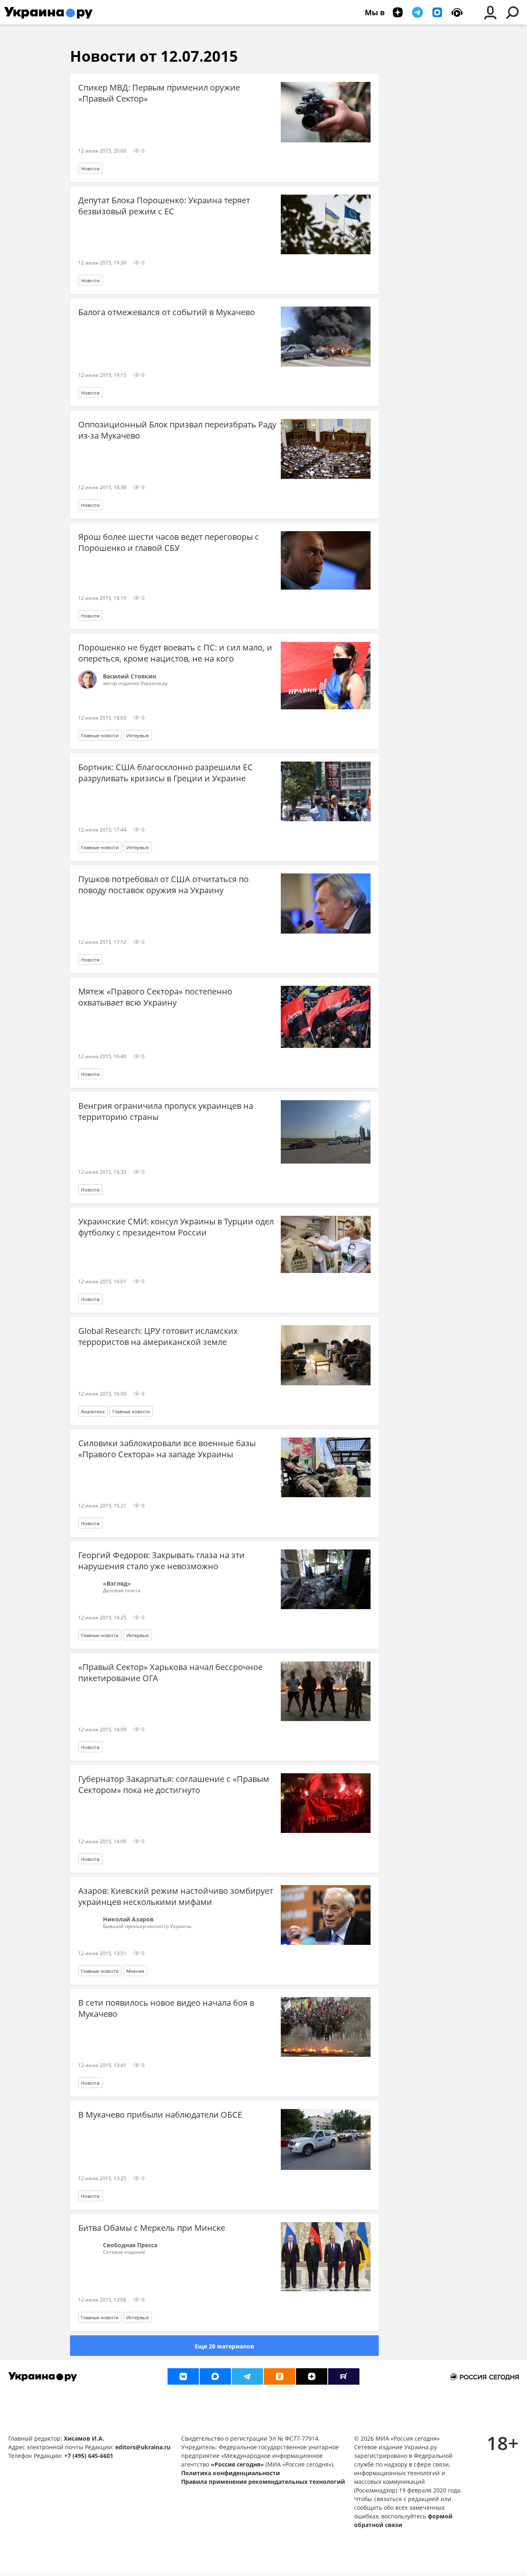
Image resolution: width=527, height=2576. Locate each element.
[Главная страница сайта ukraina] (48, 12)
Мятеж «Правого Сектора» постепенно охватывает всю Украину (155, 997)
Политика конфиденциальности (231, 2473)
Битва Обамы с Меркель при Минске (152, 2228)
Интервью (138, 735)
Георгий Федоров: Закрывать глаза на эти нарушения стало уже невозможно (161, 1561)
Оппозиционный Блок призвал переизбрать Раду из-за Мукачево (177, 430)
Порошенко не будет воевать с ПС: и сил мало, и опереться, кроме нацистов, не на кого (175, 653)
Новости (90, 168)
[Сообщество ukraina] (215, 2376)
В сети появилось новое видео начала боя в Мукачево (166, 2008)
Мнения (135, 1971)
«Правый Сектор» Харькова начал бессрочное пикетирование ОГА (170, 1672)
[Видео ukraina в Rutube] (344, 2376)
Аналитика (93, 1411)
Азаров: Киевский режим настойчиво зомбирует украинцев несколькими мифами (176, 1896)
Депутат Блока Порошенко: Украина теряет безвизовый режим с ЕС (164, 206)
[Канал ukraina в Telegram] (247, 2376)
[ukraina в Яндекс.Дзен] (312, 2376)
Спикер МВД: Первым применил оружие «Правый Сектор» (159, 93)
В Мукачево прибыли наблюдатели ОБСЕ (160, 2115)
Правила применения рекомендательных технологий (263, 2482)
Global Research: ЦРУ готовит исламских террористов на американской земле (158, 1336)
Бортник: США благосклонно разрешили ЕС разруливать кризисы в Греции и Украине (166, 773)
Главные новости (100, 735)
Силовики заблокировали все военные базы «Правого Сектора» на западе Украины (167, 1449)
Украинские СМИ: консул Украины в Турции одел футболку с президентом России (176, 1227)
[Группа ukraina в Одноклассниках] (280, 2376)
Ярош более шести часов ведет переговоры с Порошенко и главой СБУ (169, 542)
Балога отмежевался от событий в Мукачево (167, 312)
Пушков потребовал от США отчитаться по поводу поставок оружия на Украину (163, 885)
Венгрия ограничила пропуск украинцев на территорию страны (166, 1111)
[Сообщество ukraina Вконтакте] (183, 2376)
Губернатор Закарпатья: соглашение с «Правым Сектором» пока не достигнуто (174, 1784)
